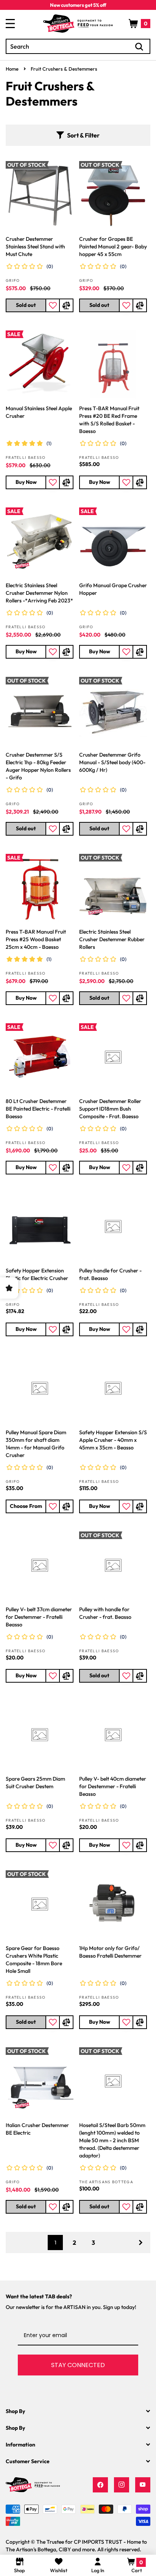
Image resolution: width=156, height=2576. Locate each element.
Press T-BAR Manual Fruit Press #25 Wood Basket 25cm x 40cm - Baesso (36, 939)
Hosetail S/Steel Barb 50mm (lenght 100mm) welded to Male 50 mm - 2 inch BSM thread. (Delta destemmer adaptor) (112, 2140)
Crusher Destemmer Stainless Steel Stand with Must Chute (35, 247)
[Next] (140, 2243)
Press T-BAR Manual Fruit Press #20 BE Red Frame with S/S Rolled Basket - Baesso (109, 420)
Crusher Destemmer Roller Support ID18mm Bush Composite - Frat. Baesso (110, 1109)
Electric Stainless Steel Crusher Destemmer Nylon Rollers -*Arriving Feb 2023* (39, 593)
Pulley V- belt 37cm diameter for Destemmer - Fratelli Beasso (39, 1617)
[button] (140, 24)
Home (12, 69)
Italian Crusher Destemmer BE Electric (37, 2129)
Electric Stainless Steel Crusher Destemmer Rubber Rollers (112, 939)
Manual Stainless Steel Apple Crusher (39, 412)
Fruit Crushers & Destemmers (64, 69)
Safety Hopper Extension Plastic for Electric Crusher (37, 1274)
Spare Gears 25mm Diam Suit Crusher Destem (35, 1783)
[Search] (139, 47)
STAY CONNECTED (78, 2365)
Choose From (26, 1506)
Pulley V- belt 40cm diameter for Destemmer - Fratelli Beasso (113, 1786)
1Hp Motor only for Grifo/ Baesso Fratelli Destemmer (110, 1952)
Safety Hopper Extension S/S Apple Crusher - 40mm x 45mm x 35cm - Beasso (113, 1440)
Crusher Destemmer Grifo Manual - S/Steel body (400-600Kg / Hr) (112, 762)
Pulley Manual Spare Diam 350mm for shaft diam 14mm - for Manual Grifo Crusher (36, 1444)
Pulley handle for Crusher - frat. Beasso (110, 1274)
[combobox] (78, 46)
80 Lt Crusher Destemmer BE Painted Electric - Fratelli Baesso (38, 1109)
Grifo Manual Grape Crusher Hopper (113, 589)
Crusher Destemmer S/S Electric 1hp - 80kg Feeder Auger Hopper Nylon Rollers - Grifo (38, 766)
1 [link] (55, 2243)
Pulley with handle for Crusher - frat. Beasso (105, 1613)
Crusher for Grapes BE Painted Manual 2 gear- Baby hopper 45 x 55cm (113, 247)
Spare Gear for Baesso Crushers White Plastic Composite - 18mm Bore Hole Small (34, 1960)
